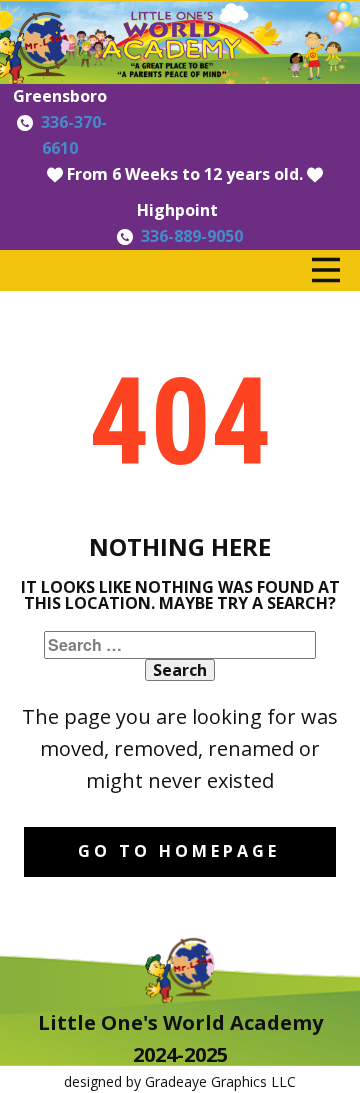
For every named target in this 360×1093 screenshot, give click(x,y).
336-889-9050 (192, 236)
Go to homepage (179, 851)
